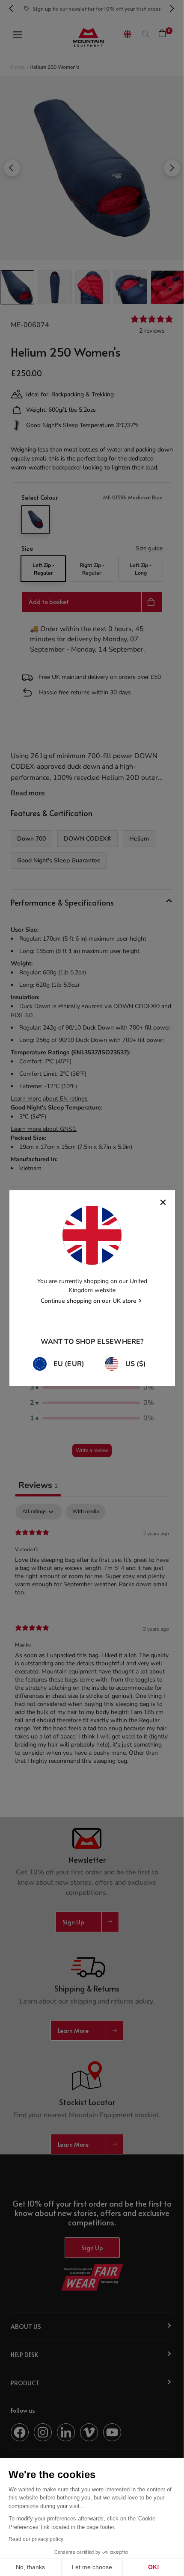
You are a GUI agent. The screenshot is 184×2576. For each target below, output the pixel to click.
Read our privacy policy (36, 2539)
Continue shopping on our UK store (89, 1301)
